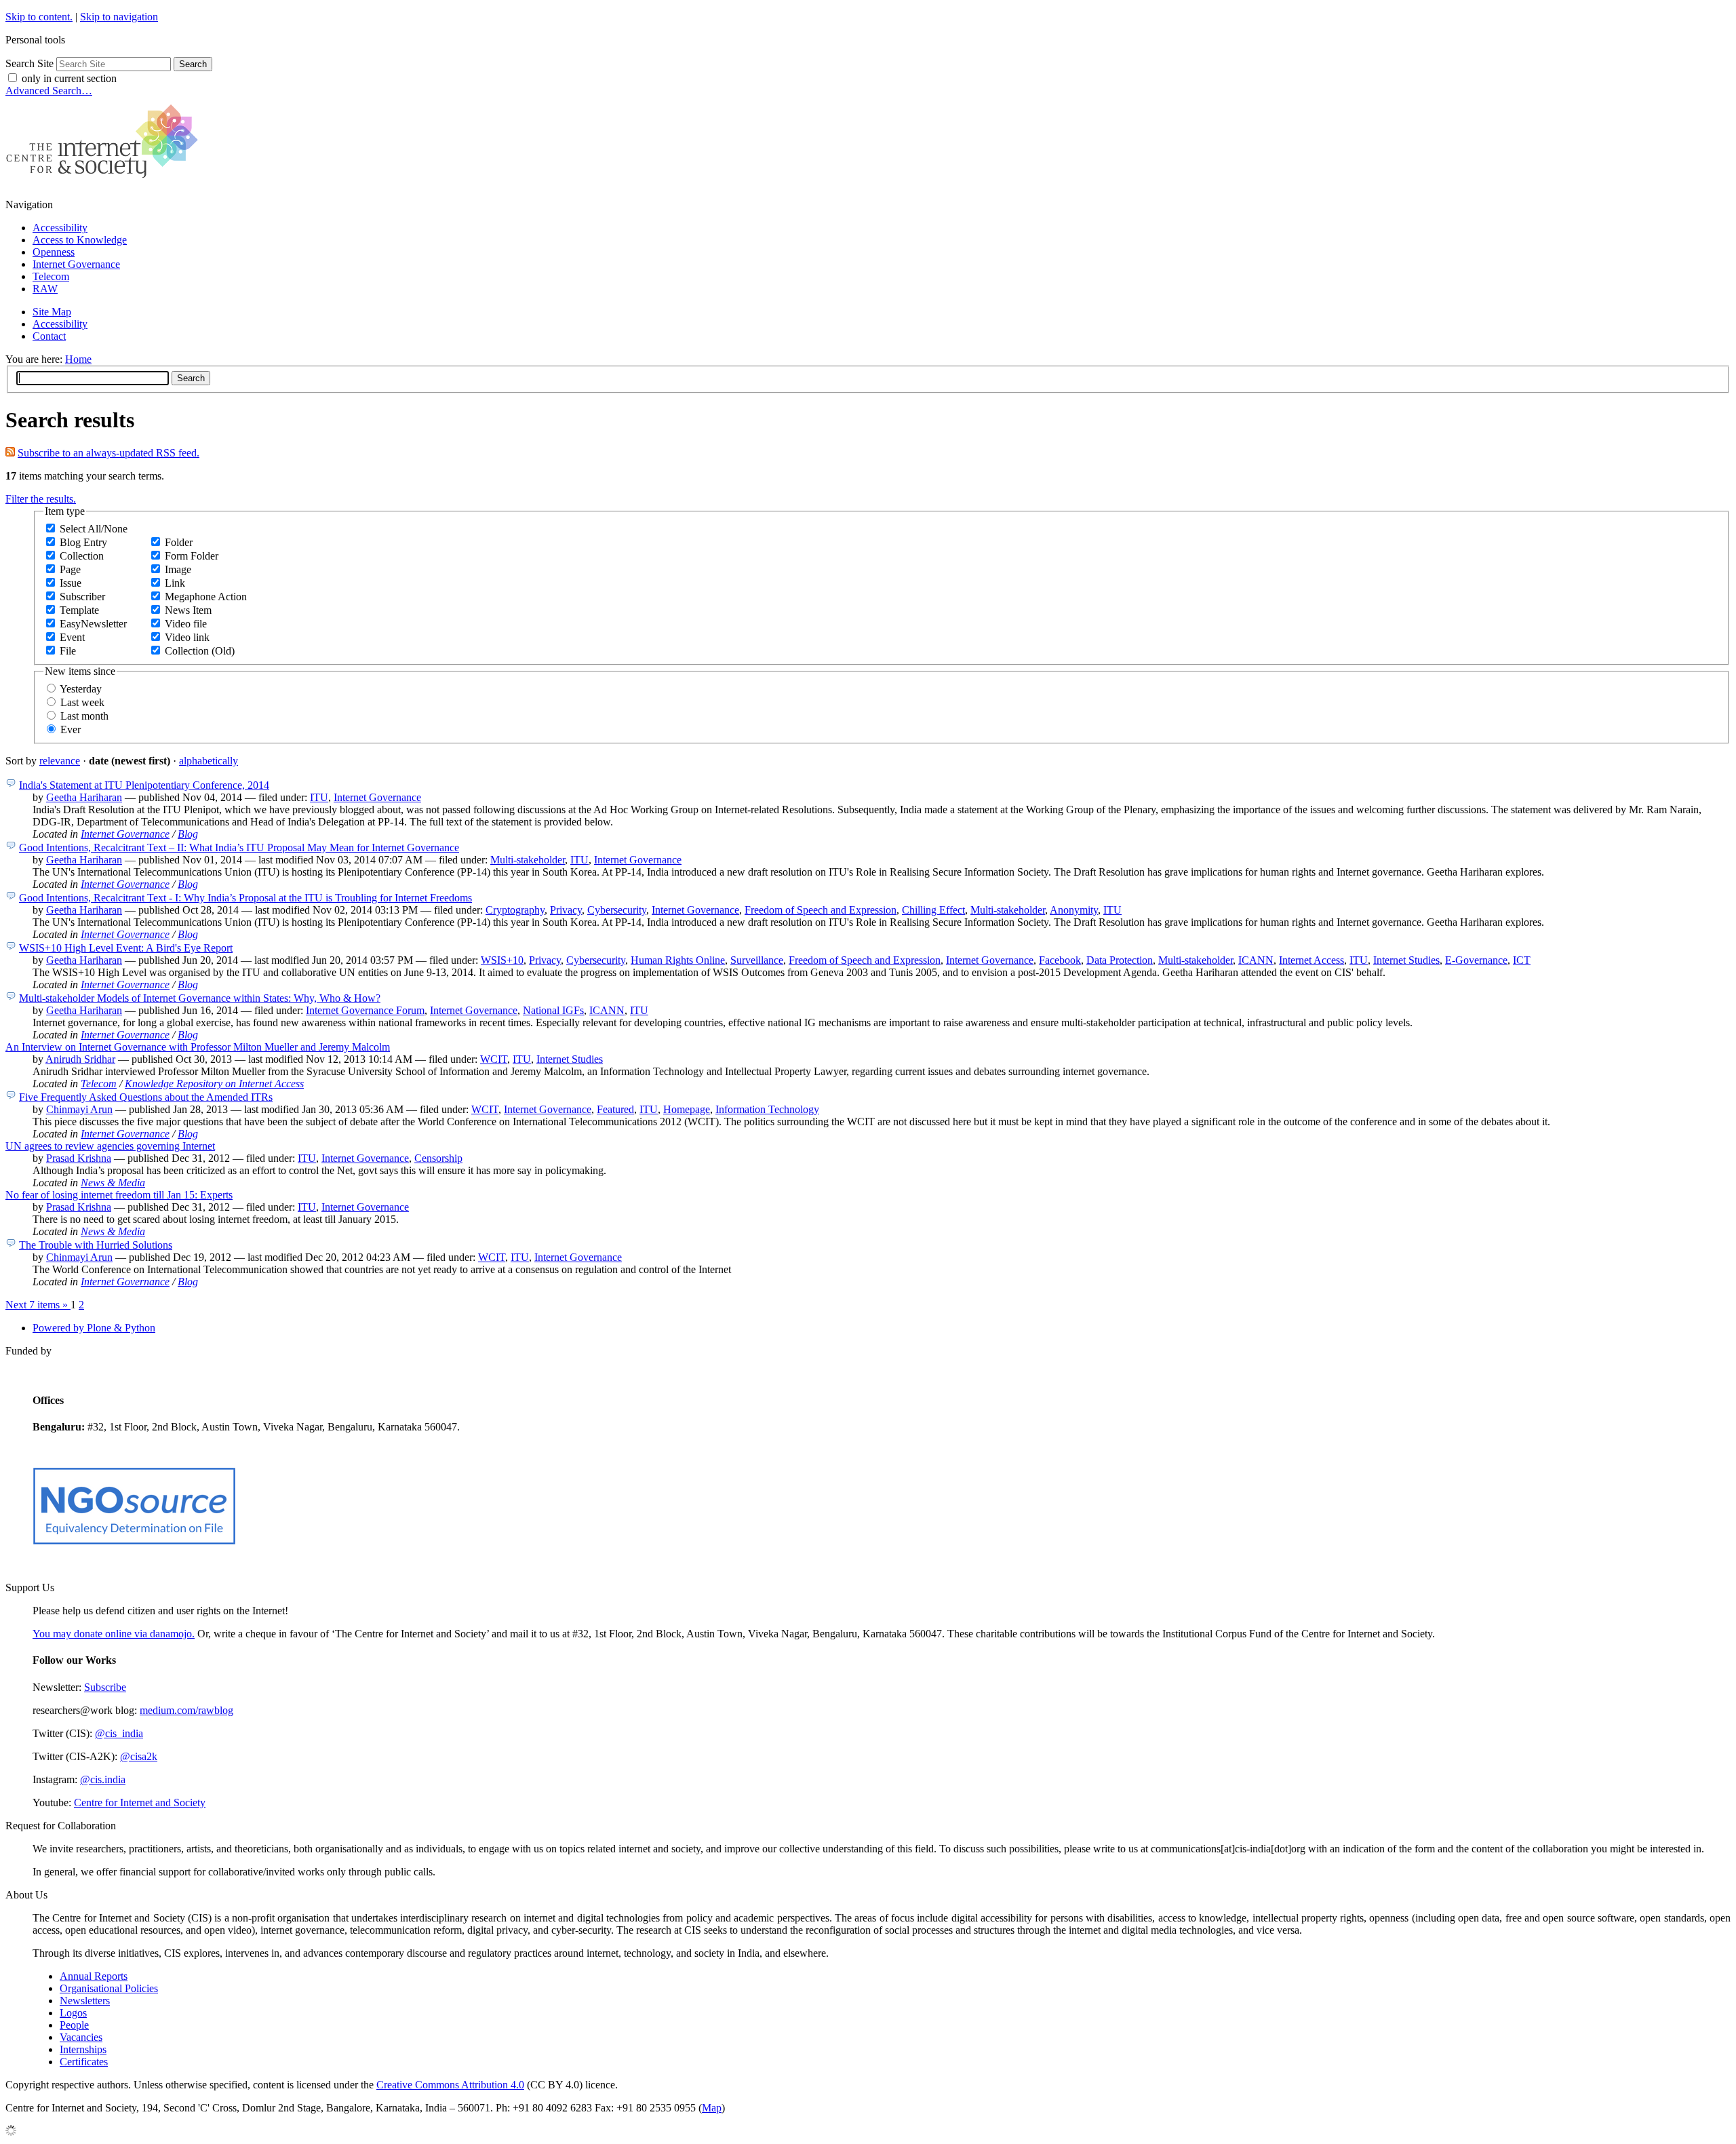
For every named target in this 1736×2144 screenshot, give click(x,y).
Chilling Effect (933, 910)
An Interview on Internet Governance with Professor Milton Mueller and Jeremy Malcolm (198, 1047)
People (74, 2025)
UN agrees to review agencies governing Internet (110, 1146)
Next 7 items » (38, 1305)
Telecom (51, 276)
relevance (60, 761)
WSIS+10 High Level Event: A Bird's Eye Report (126, 948)
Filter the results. (41, 499)
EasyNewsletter (93, 624)
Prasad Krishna (79, 1158)
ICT (1522, 960)
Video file (186, 624)
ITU (319, 797)
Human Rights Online (678, 960)
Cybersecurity (617, 910)
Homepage (687, 1109)
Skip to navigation (119, 17)
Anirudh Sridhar (80, 1059)
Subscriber (82, 597)
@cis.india (103, 1779)
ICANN (1256, 960)
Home (78, 359)
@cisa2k (139, 1756)
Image (178, 569)
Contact (49, 336)
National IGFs (553, 1010)
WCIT (494, 1059)
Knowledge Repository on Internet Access (214, 1084)
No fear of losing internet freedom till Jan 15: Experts (119, 1195)
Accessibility (60, 228)
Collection (82, 556)
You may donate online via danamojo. (114, 1634)
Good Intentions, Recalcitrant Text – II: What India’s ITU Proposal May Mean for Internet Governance (239, 847)
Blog (188, 834)
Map (712, 2108)
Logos (73, 2013)
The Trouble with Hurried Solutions (96, 1245)
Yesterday (81, 689)
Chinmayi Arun (79, 1109)
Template (79, 610)
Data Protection (1120, 960)
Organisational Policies (109, 1988)
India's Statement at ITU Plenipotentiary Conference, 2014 (144, 785)
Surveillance (757, 960)
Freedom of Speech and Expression (821, 910)
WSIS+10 (502, 960)
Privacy (566, 910)
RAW (45, 289)
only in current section (69, 78)
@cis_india (119, 1733)
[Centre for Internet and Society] (105, 181)
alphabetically (209, 761)
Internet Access (1311, 960)
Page (70, 569)
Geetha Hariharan (84, 797)
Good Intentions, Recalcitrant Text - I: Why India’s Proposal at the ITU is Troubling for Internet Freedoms (245, 898)
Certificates (84, 2062)
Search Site (29, 63)
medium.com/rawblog (186, 1710)
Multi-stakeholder (528, 860)
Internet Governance (76, 264)
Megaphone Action (206, 597)
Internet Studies (1406, 960)
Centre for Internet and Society (140, 1802)
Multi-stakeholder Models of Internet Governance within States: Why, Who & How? (200, 998)
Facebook (1060, 960)
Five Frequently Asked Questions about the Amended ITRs (146, 1097)
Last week (82, 702)
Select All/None (94, 529)
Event (72, 637)
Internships (83, 2049)
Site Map (52, 312)
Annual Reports (94, 1976)
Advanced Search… (49, 91)
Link (175, 583)
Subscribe (105, 1687)
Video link (187, 637)
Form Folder (192, 556)
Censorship (438, 1158)
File (68, 651)
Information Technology (767, 1109)
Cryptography (515, 910)
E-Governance (1476, 960)
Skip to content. (39, 17)
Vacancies (81, 2037)
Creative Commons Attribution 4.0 (450, 2085)
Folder (179, 542)
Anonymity (1074, 910)
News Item (188, 610)
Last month (84, 716)
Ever (71, 729)
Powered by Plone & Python (94, 1328)
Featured (615, 1109)
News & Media (113, 1183)
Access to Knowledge (80, 240)
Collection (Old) (200, 651)
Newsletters (85, 2001)
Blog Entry (83, 542)
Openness (54, 252)
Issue (71, 583)
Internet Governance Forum (365, 1010)
